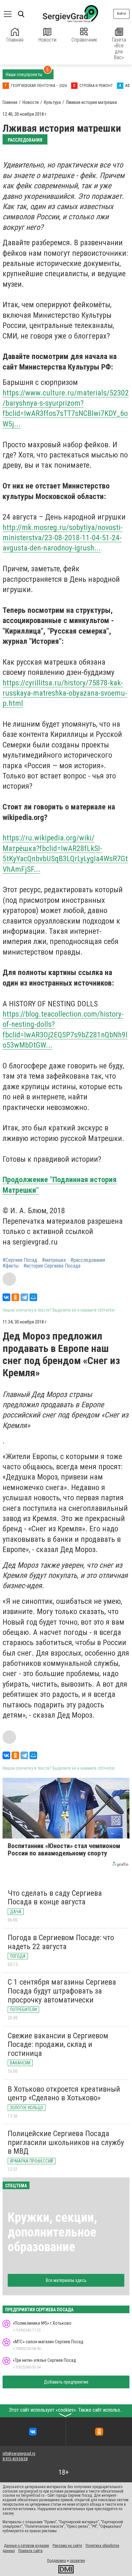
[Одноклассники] (15, 1297)
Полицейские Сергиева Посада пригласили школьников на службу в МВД (66, 2142)
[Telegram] (24, 1297)
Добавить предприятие (66, 2382)
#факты (11, 1266)
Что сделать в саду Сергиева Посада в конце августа (55, 1898)
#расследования (88, 1260)
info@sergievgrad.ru (19, 2454)
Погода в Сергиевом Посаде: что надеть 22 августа (61, 1942)
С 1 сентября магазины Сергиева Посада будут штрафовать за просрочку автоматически (62, 1991)
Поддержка (57, 2561)
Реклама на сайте (67, 2546)
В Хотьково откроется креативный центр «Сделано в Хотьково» (64, 2094)
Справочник (84, 40)
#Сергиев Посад (20, 1260)
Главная (15, 40)
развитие (77, 2561)
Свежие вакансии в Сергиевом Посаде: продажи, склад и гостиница (58, 2045)
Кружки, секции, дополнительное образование (52, 2232)
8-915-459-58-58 (15, 2459)
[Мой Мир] (33, 1297)
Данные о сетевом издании (26, 2546)
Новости (47, 40)
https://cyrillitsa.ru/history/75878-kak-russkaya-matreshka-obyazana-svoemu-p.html (65, 693)
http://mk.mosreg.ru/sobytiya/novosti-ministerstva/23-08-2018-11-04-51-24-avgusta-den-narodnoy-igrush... (63, 538)
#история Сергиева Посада (52, 1266)
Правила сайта (30, 2551)
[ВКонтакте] (6, 1297)
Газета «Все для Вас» (119, 49)
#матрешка (54, 1260)
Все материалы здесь (66, 2280)
